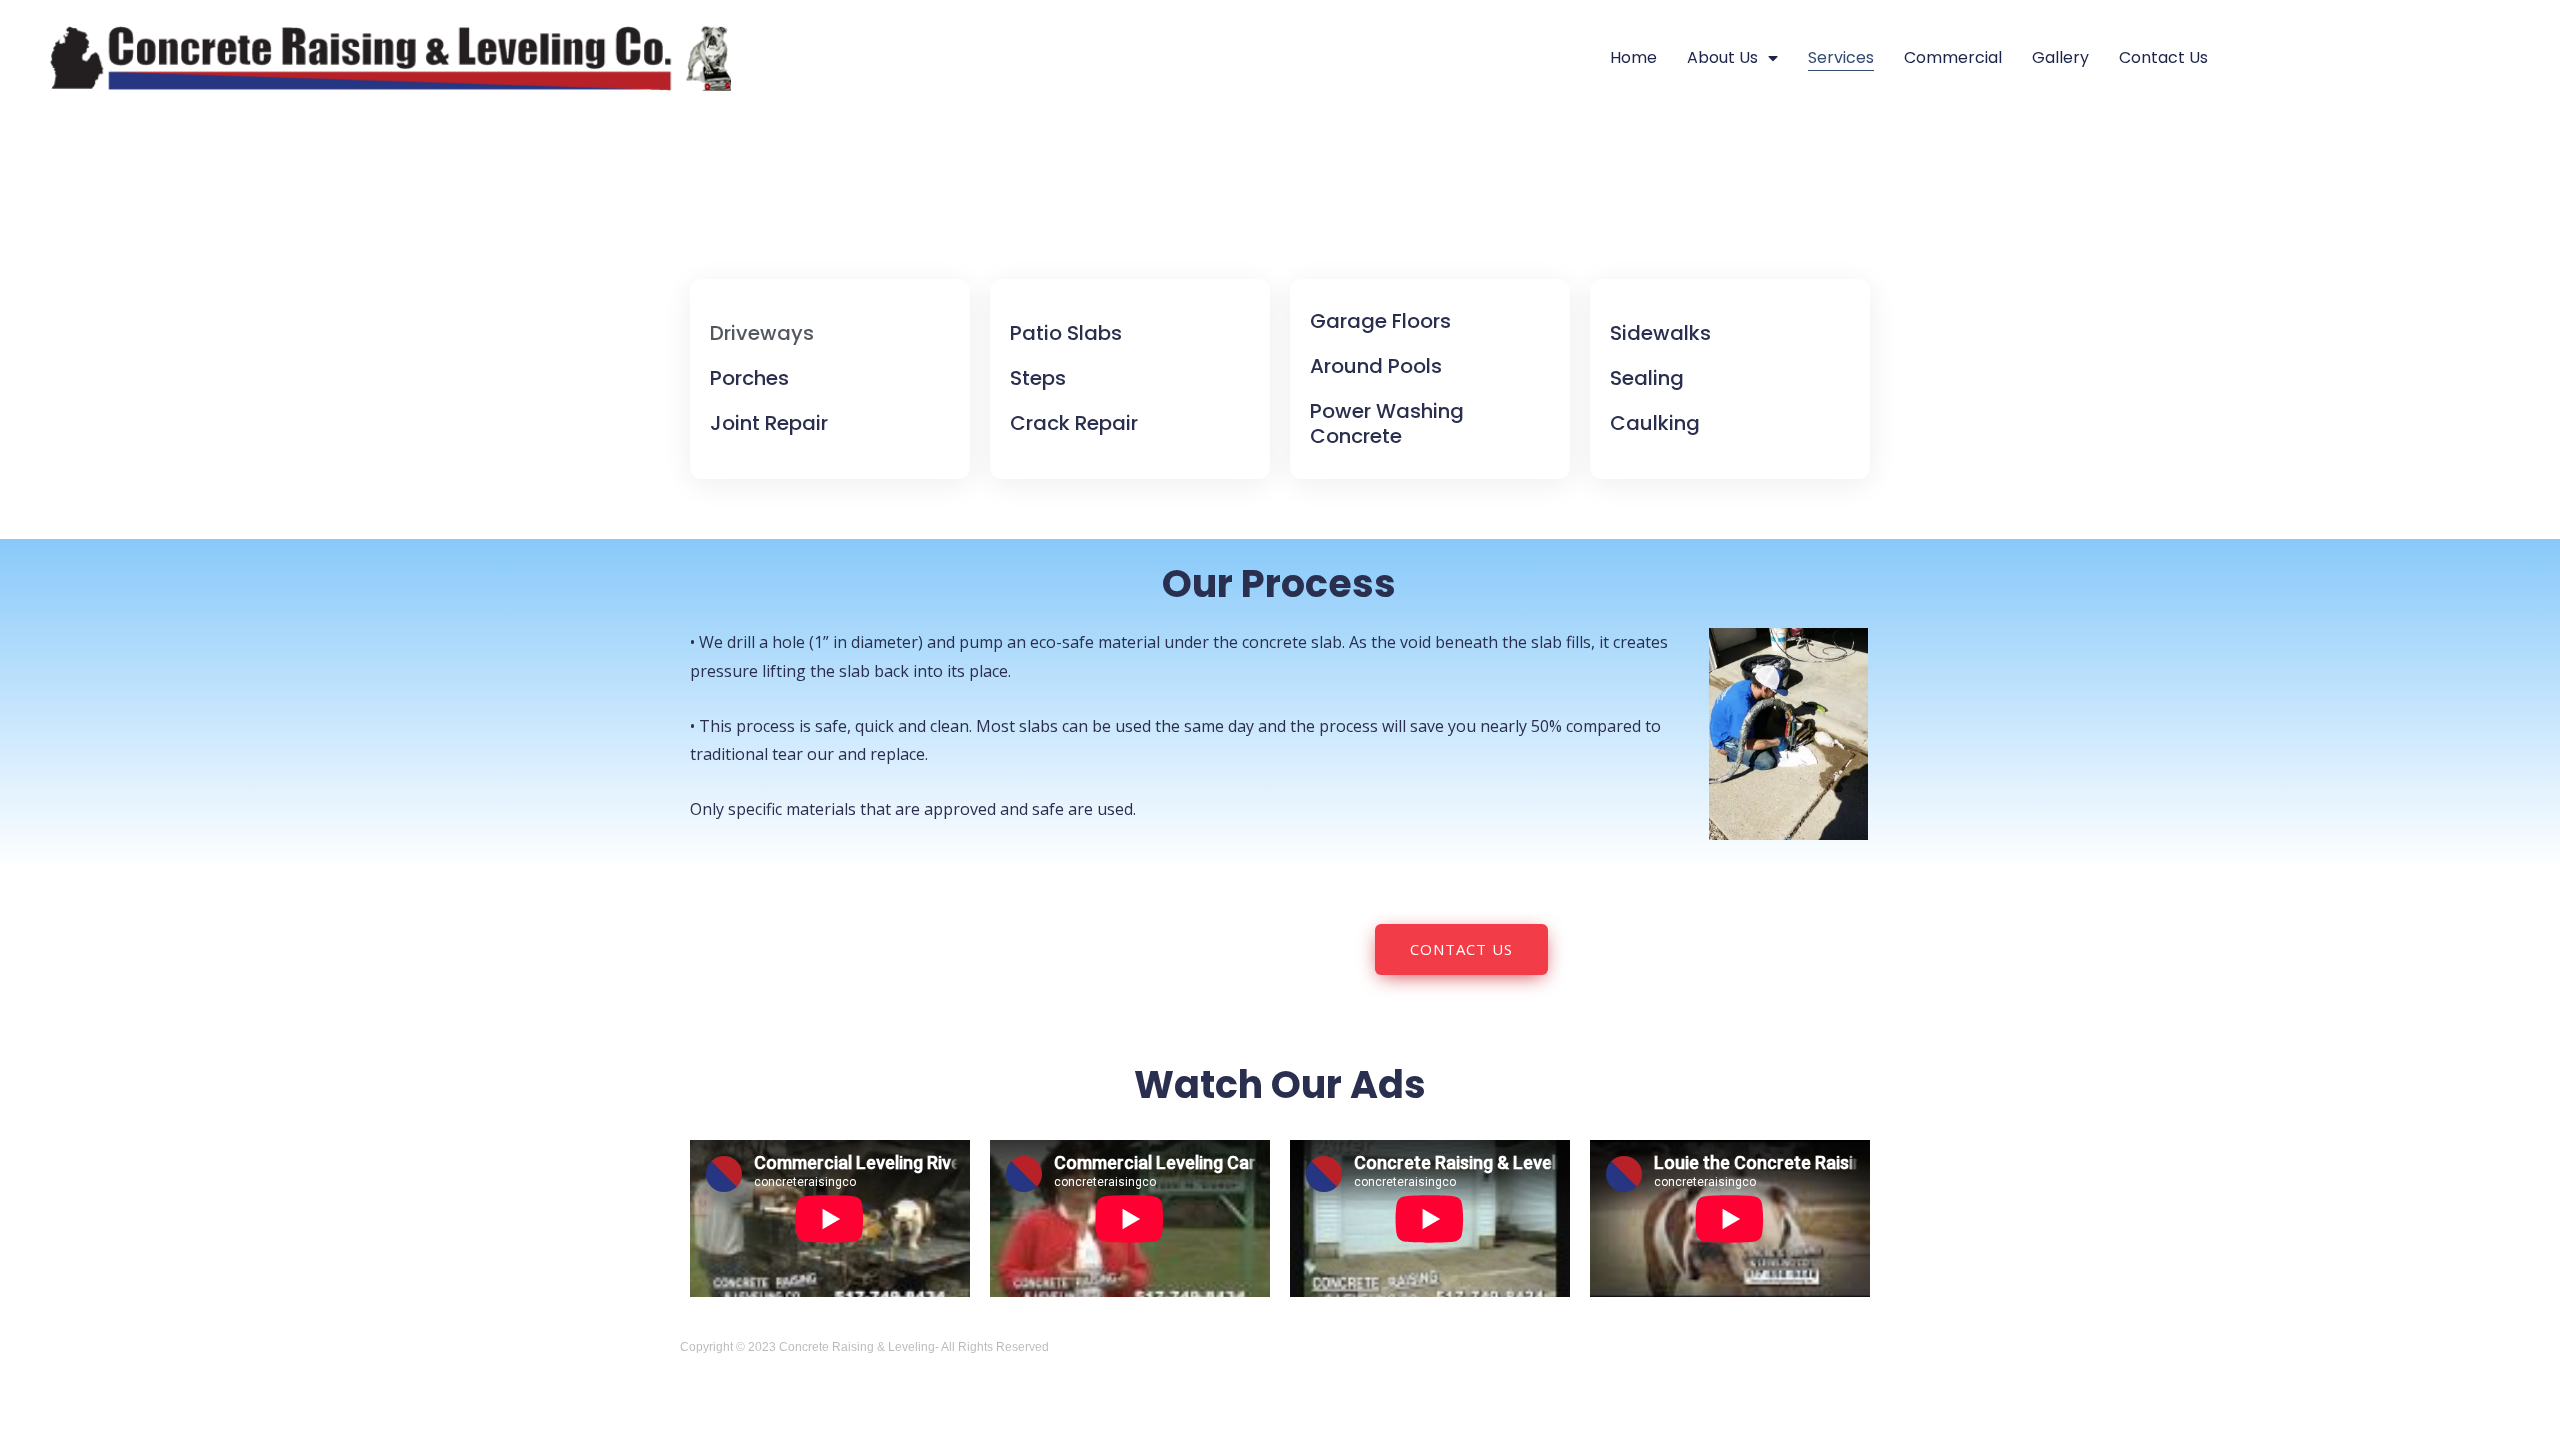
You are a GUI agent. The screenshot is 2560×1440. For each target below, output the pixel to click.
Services (1841, 57)
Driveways (762, 333)
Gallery (2060, 57)
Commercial (1953, 57)
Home (1633, 57)
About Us (1722, 57)
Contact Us (2163, 57)
